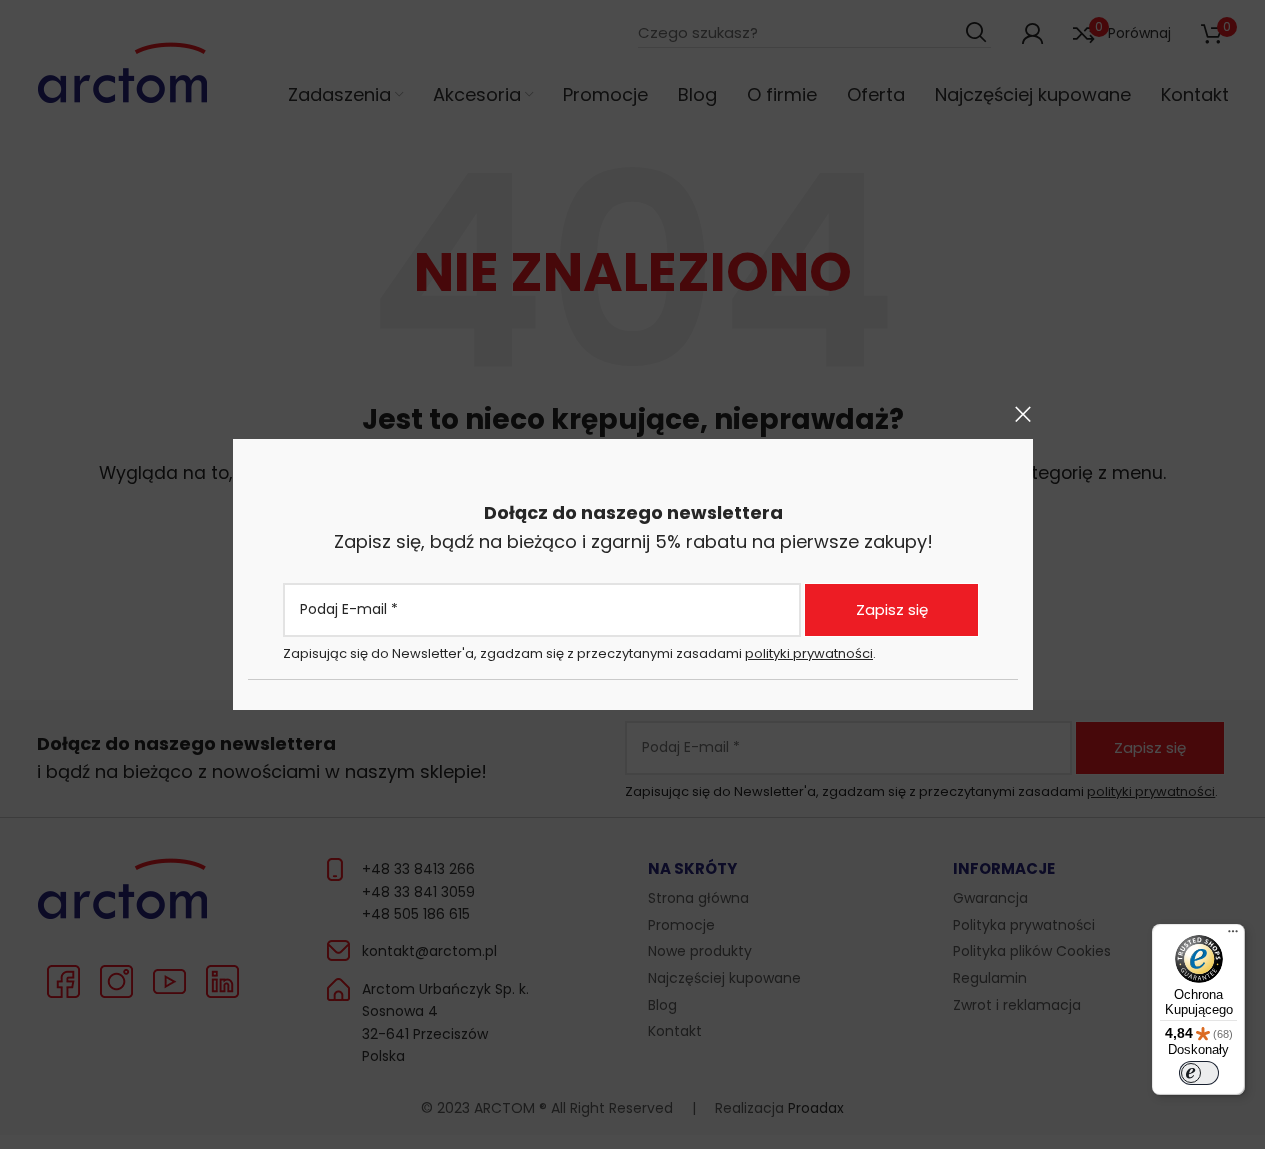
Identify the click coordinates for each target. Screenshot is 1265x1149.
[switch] (1199, 1073)
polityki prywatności (809, 652)
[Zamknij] (1023, 414)
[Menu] (1233, 936)
